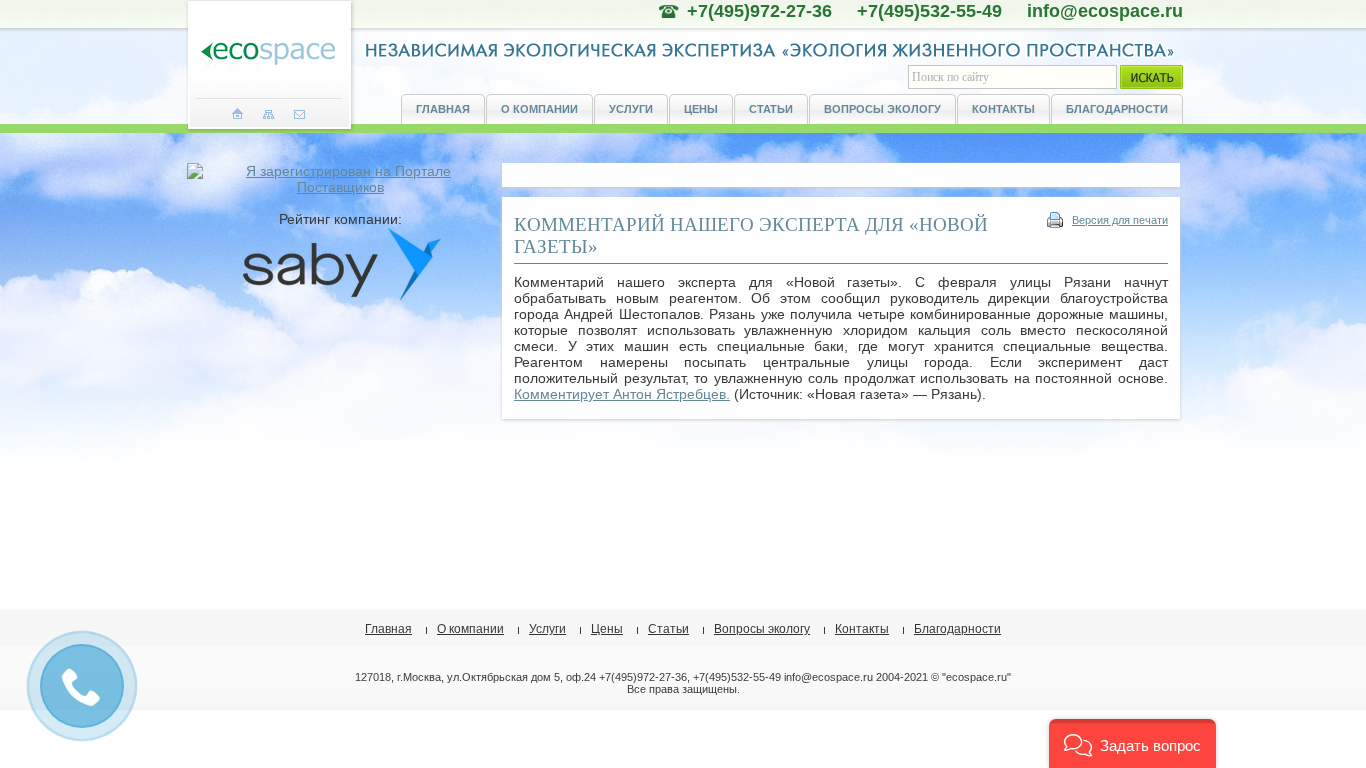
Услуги (631, 109)
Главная (443, 109)
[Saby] (341, 297)
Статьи (771, 109)
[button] (1132, 743)
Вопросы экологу (882, 109)
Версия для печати (1120, 220)
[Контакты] (299, 114)
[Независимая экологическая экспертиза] (268, 54)
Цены (701, 109)
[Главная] (237, 114)
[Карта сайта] (268, 114)
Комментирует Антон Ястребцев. (622, 394)
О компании (539, 109)
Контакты (1003, 109)
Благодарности (1117, 109)
